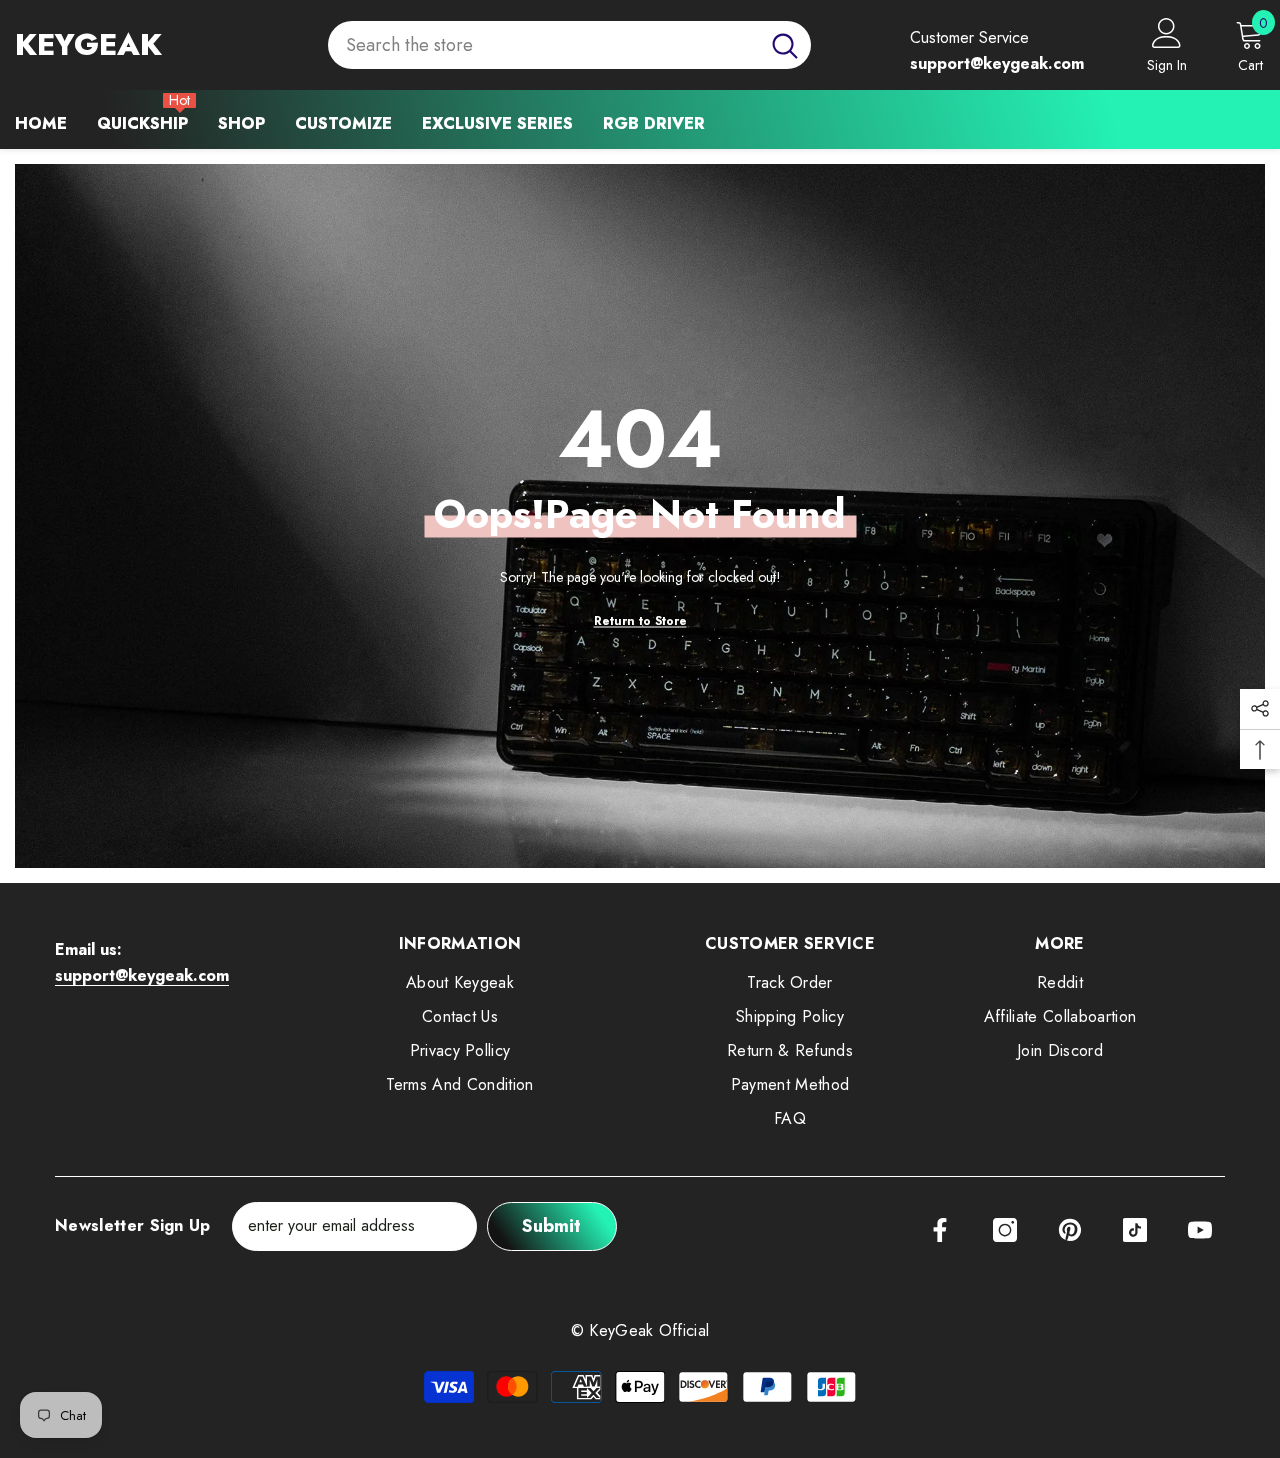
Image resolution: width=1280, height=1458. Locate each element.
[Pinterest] (1070, 1230)
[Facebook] (940, 1230)
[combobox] (543, 45)
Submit (551, 1226)
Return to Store (640, 620)
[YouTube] (1200, 1230)
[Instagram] (1005, 1230)
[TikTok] (1135, 1230)
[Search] (569, 45)
